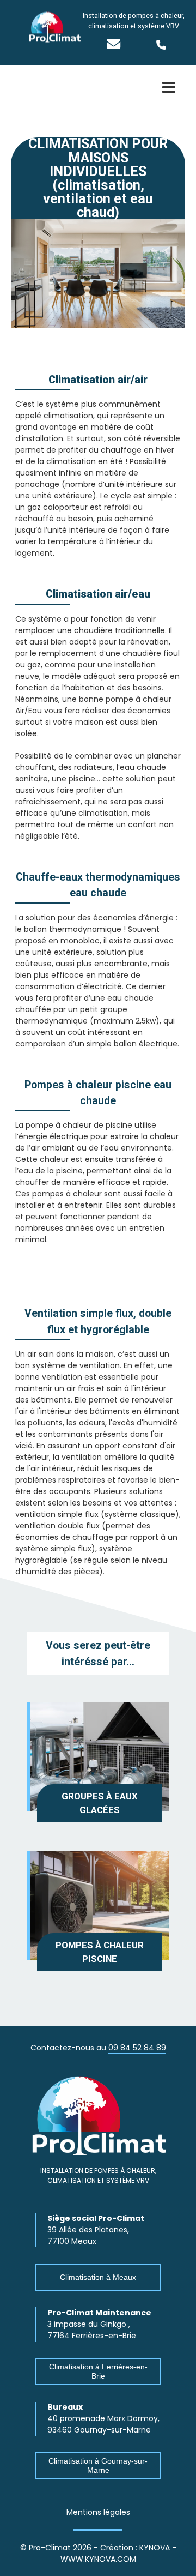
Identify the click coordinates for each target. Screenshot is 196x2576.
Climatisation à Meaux (98, 2277)
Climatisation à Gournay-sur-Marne (98, 2466)
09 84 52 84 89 (137, 2048)
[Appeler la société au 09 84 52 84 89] (171, 45)
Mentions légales (98, 2512)
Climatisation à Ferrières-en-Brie (98, 2371)
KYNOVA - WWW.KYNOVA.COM (118, 2553)
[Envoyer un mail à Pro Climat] (114, 46)
